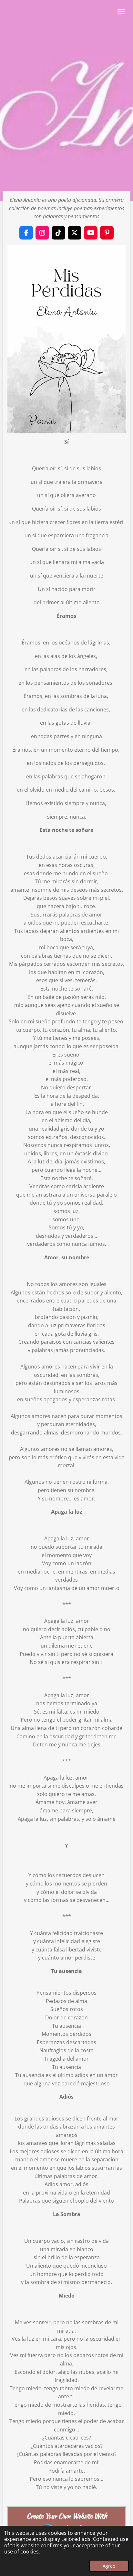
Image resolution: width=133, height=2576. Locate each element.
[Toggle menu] (121, 11)
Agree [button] (109, 2566)
